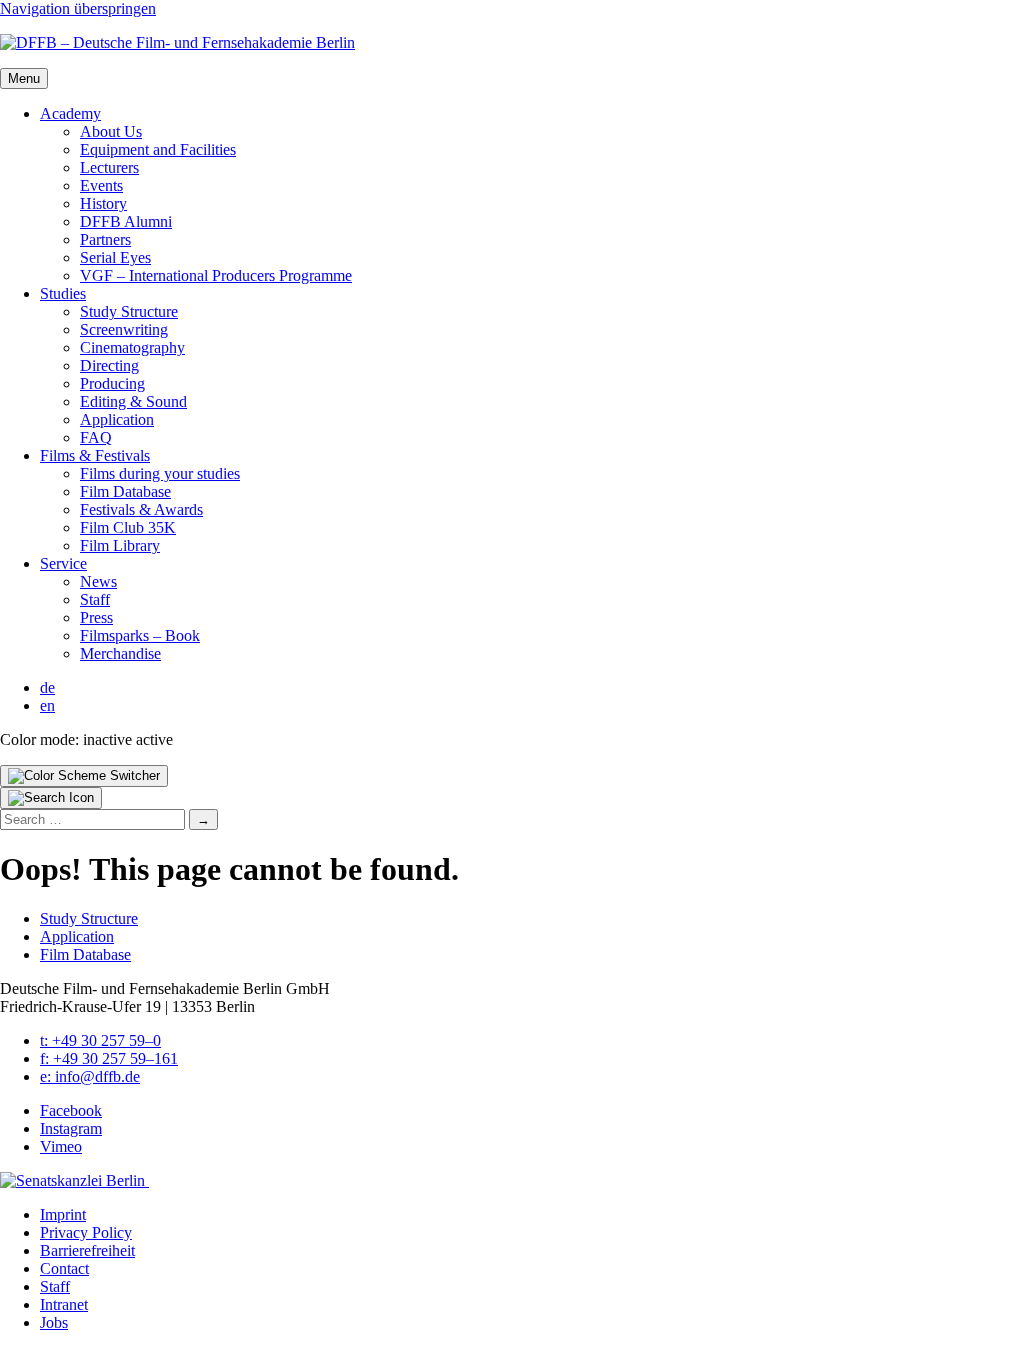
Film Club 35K (128, 527)
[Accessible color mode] (84, 776)
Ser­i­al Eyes (115, 257)
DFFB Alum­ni (126, 221)
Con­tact (64, 1268)
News (98, 581)
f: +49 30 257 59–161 (109, 1058)
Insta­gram (71, 1128)
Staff (95, 599)
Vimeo (61, 1146)
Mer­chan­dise (120, 653)
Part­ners (105, 239)
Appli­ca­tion (117, 419)
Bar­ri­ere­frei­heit (87, 1250)
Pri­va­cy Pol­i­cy (86, 1232)
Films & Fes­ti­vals (95, 455)
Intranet (64, 1304)
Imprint (63, 1214)
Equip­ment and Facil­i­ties (158, 149)
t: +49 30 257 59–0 (100, 1040)
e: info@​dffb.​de (90, 1076)
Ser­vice (63, 563)
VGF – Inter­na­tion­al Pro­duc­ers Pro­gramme (216, 275)
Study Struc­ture (129, 311)
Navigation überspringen (78, 8)
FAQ (96, 437)
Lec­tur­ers (109, 167)
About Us (111, 131)
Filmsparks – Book (140, 635)
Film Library (120, 545)
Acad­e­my (70, 113)
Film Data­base (125, 491)
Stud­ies (63, 293)
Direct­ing (109, 365)
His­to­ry (103, 203)
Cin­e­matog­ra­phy (132, 347)
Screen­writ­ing (124, 329)
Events (101, 185)
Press (96, 617)
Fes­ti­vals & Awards (141, 509)
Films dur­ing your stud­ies (160, 473)
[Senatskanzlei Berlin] (74, 1180)
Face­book (71, 1110)
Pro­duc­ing (112, 383)
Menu (24, 78)
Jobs (54, 1322)
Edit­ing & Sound (133, 401)
